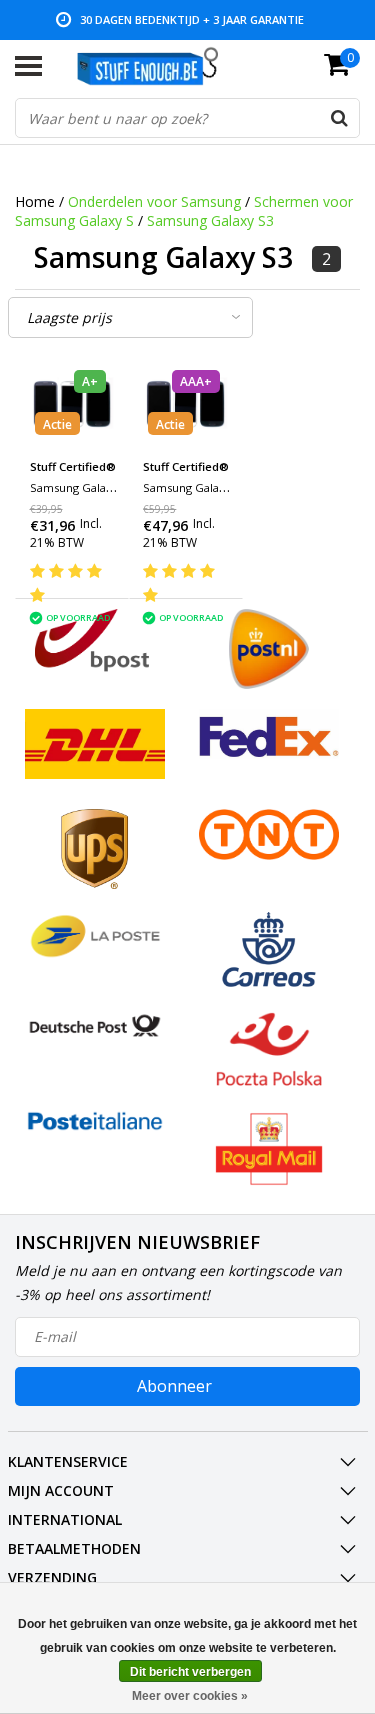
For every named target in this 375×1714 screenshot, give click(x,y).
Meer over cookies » (190, 1696)
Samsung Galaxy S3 (210, 220)
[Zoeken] (339, 118)
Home (35, 201)
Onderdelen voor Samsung (154, 201)
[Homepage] (157, 66)
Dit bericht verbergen (190, 1672)
